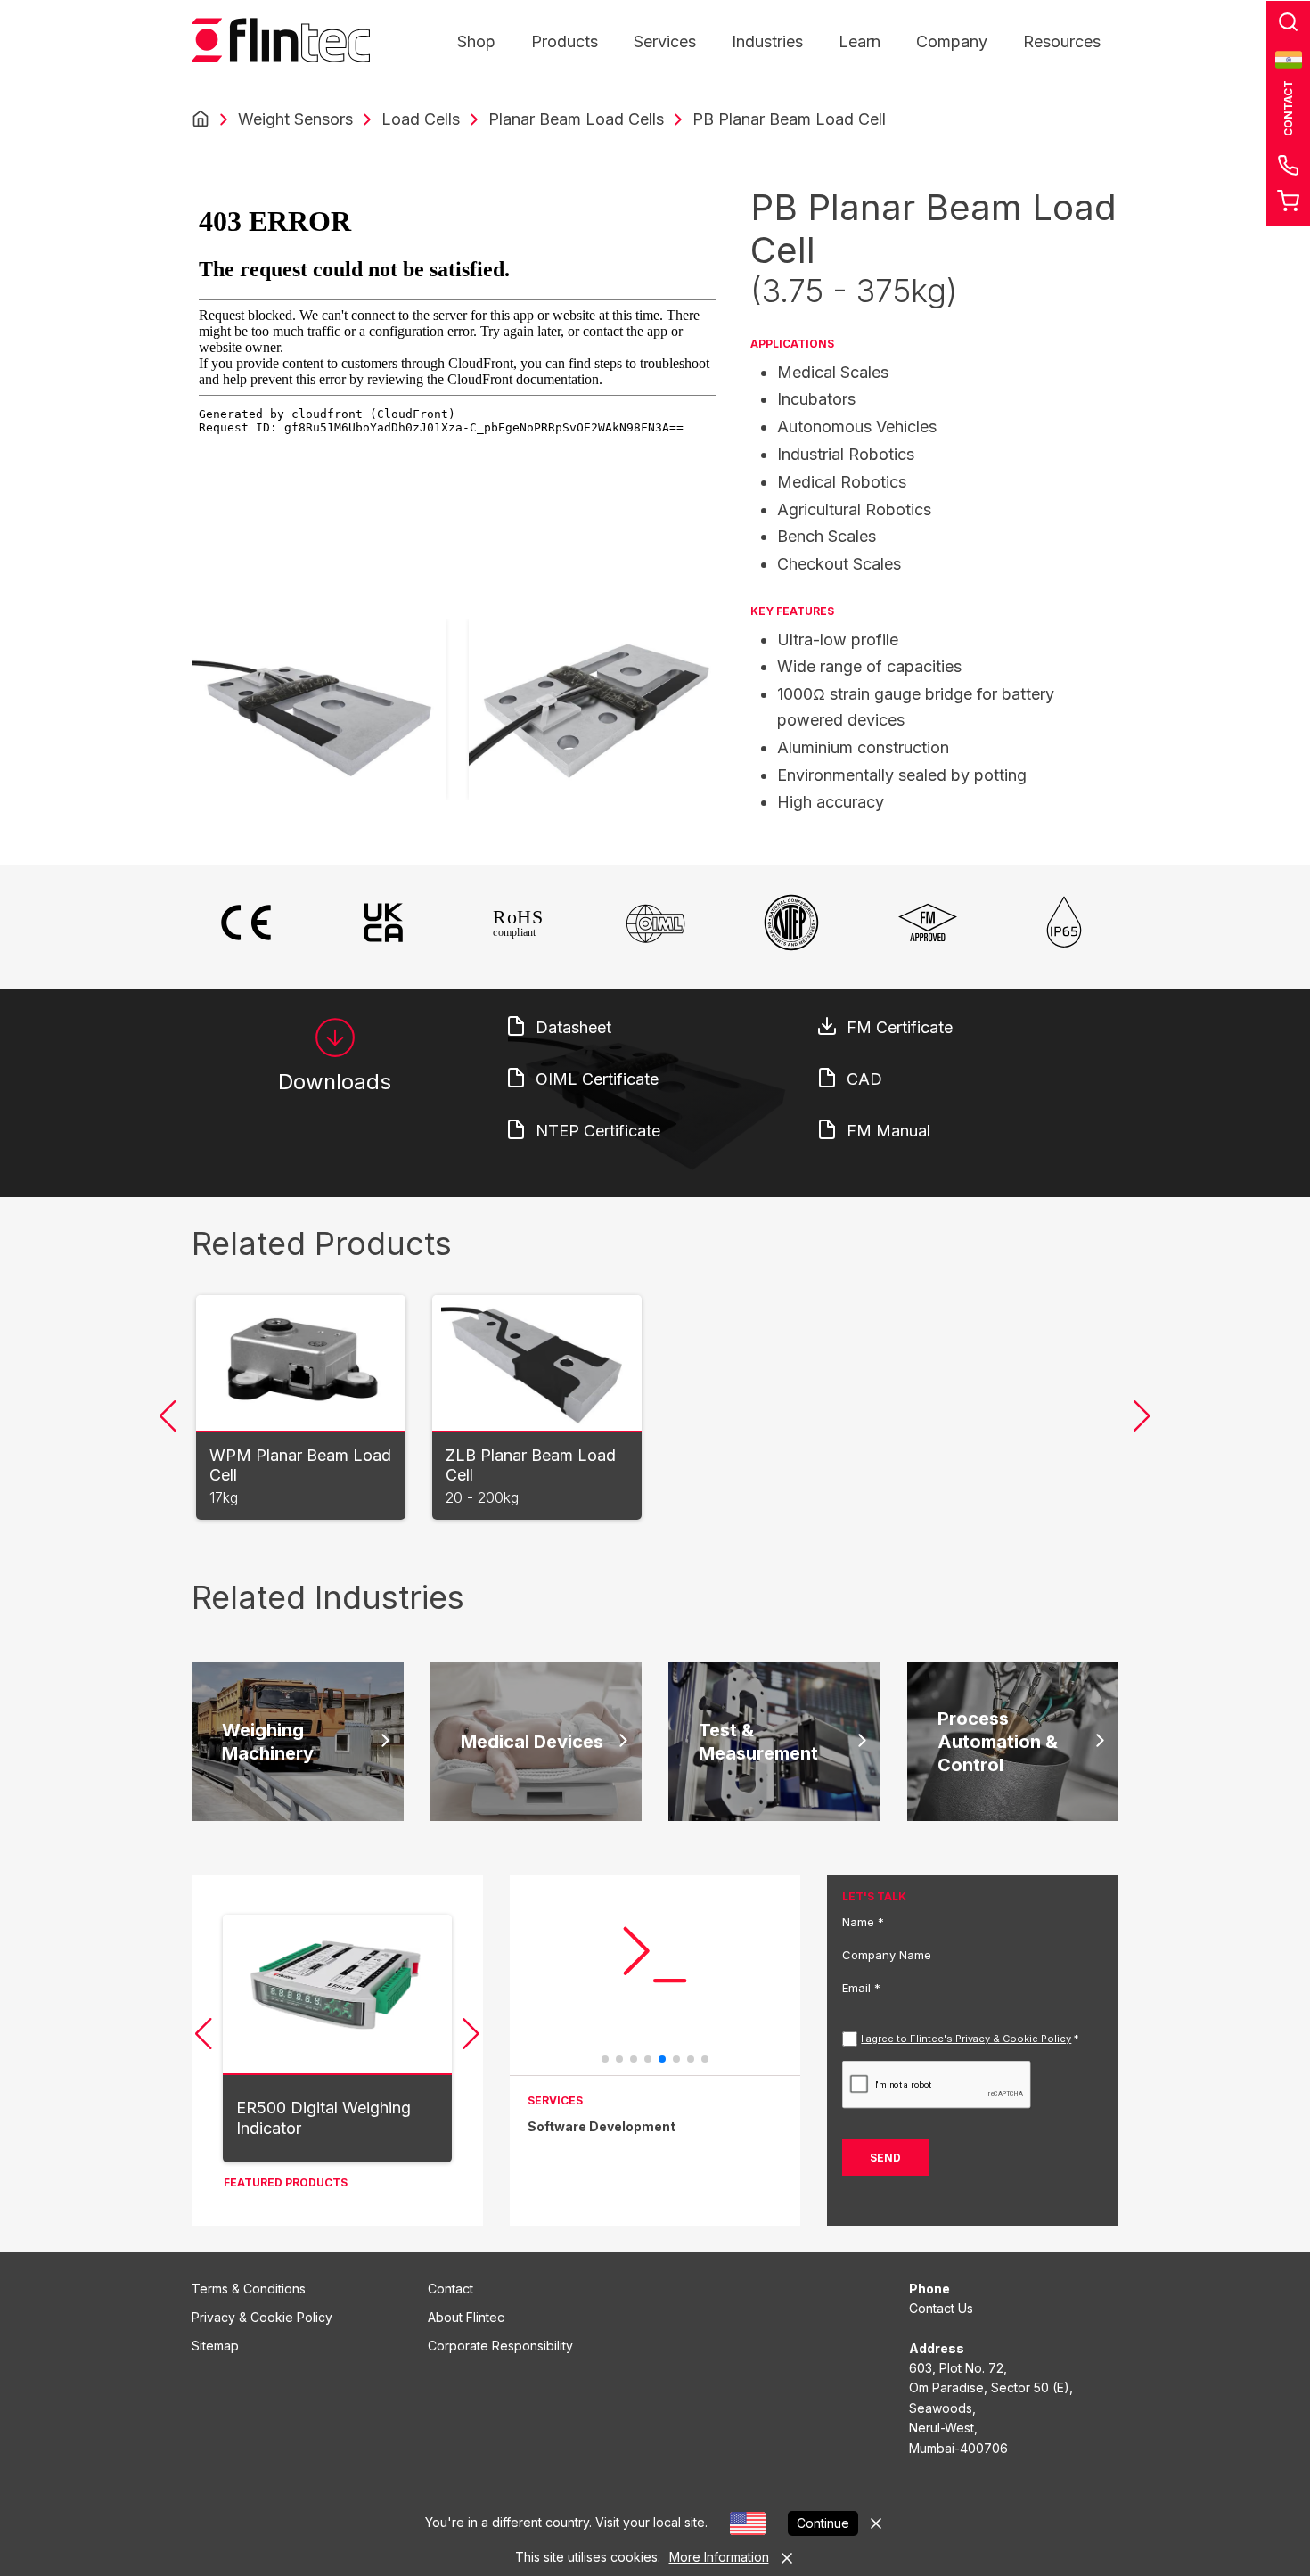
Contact (450, 2289)
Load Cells (421, 119)
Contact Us (941, 2308)
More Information (719, 2557)
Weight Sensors (295, 119)
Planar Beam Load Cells (576, 119)
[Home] (201, 119)
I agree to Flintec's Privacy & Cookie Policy (966, 2039)
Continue (823, 2523)
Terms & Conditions (249, 2289)
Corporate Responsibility (500, 2346)
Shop (476, 41)
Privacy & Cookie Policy (262, 2317)
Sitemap (215, 2346)
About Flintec (466, 2317)
